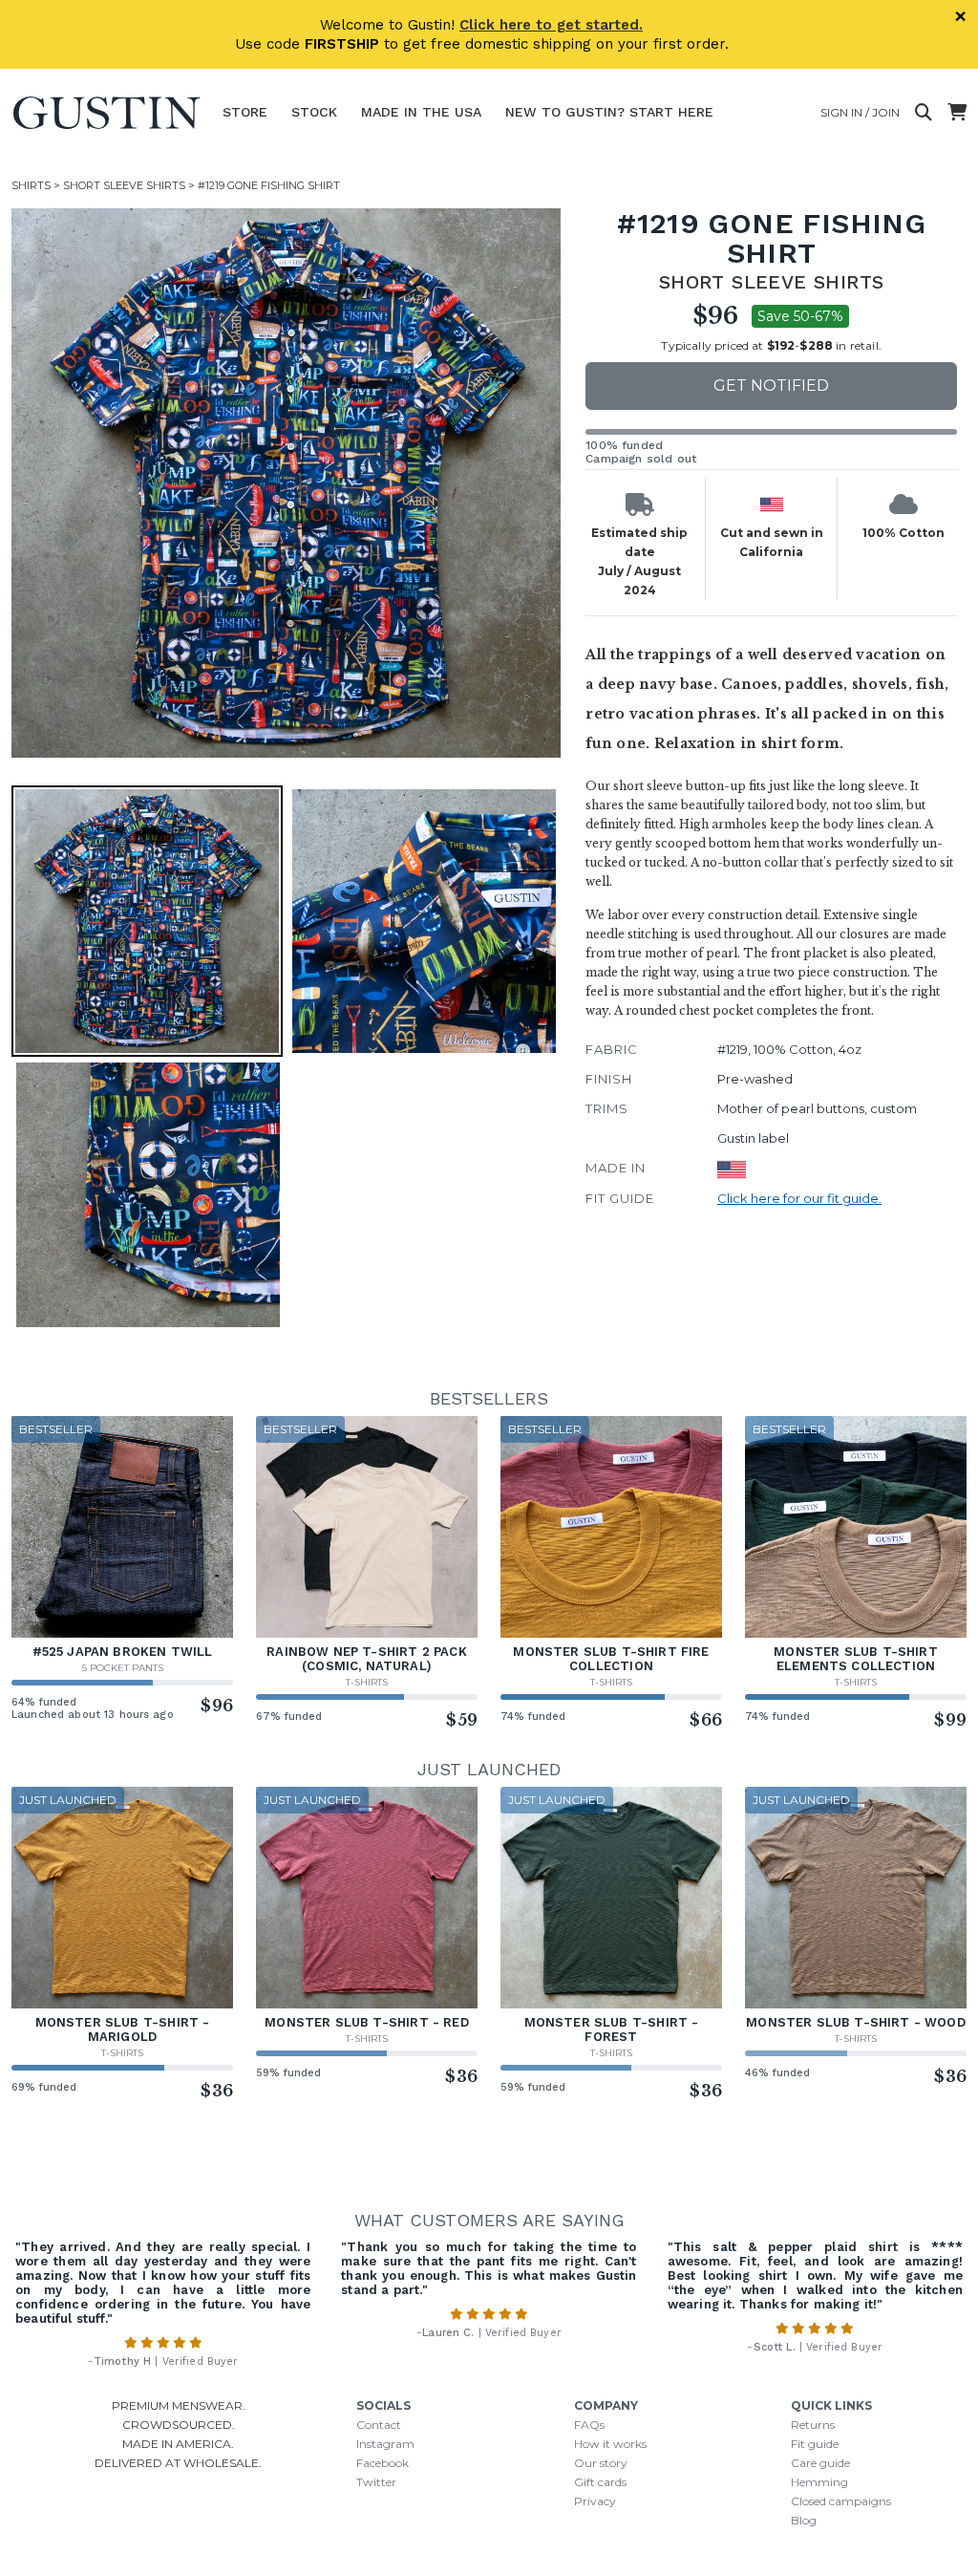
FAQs (589, 2425)
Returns (813, 2425)
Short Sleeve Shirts (124, 185)
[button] (286, 483)
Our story (601, 2463)
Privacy (595, 2501)
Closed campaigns (841, 2501)
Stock (314, 112)
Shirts (31, 185)
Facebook (383, 2463)
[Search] (924, 113)
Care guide (820, 2463)
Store (245, 112)
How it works (610, 2444)
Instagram (385, 2444)
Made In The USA (421, 112)
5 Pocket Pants (123, 1668)
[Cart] (957, 113)
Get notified (771, 386)
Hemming (819, 2482)
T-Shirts (367, 1682)
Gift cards (600, 2482)
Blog (804, 2520)
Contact (379, 2425)
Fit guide (815, 2444)
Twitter (376, 2482)
